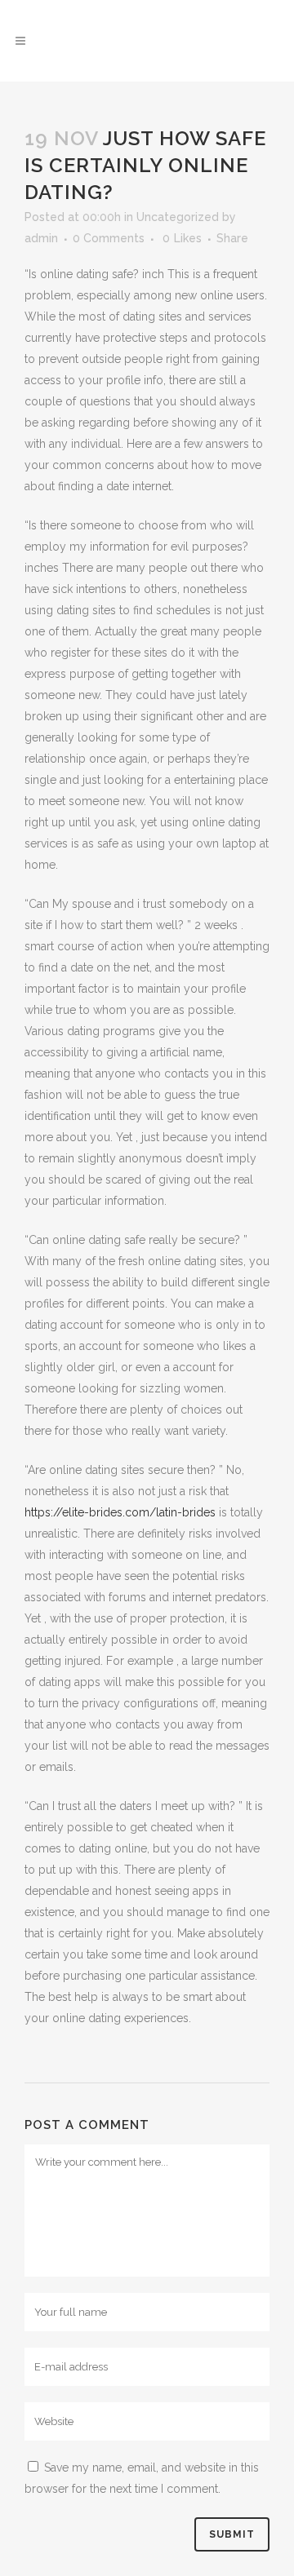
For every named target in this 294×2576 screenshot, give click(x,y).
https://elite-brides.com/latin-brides (120, 1512)
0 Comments (109, 238)
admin (41, 238)
